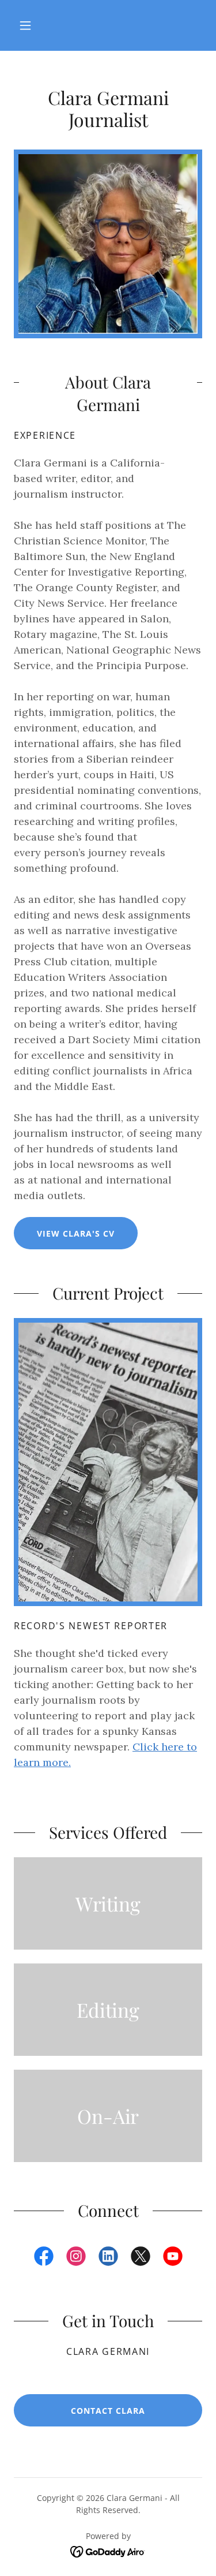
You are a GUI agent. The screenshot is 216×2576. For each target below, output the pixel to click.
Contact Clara (108, 2411)
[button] (25, 25)
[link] (108, 76)
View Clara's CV (76, 1233)
